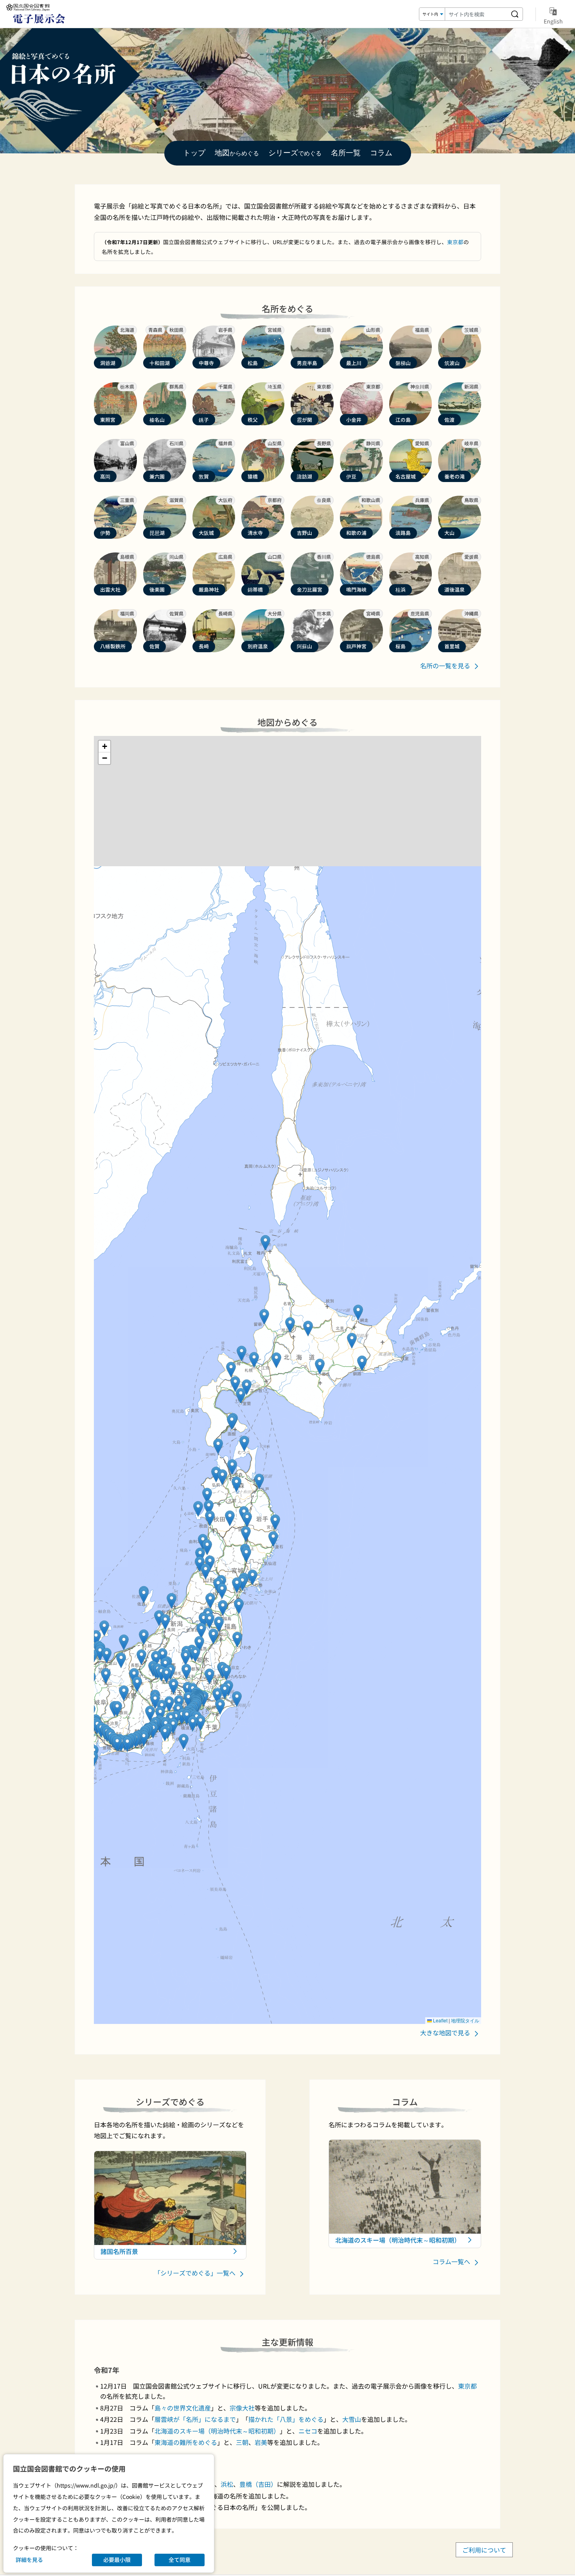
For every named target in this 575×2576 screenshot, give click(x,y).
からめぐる (237, 153)
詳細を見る (29, 2560)
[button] (254, 1360)
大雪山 (352, 2419)
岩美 (261, 2442)
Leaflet (440, 2020)
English (553, 21)
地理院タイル (465, 2020)
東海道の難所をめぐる (186, 2442)
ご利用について (484, 2550)
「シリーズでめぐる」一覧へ (196, 2273)
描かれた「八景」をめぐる (286, 2419)
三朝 (242, 2442)
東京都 (455, 242)
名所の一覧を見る (446, 666)
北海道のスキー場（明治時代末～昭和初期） (217, 2431)
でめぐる (295, 153)
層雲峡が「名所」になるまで (195, 2419)
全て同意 (180, 2560)
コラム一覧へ (452, 2261)
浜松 (227, 2484)
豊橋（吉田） (258, 2484)
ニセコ (308, 2431)
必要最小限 (117, 2560)
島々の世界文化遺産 (183, 2408)
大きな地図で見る (446, 2033)
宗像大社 (242, 2408)
